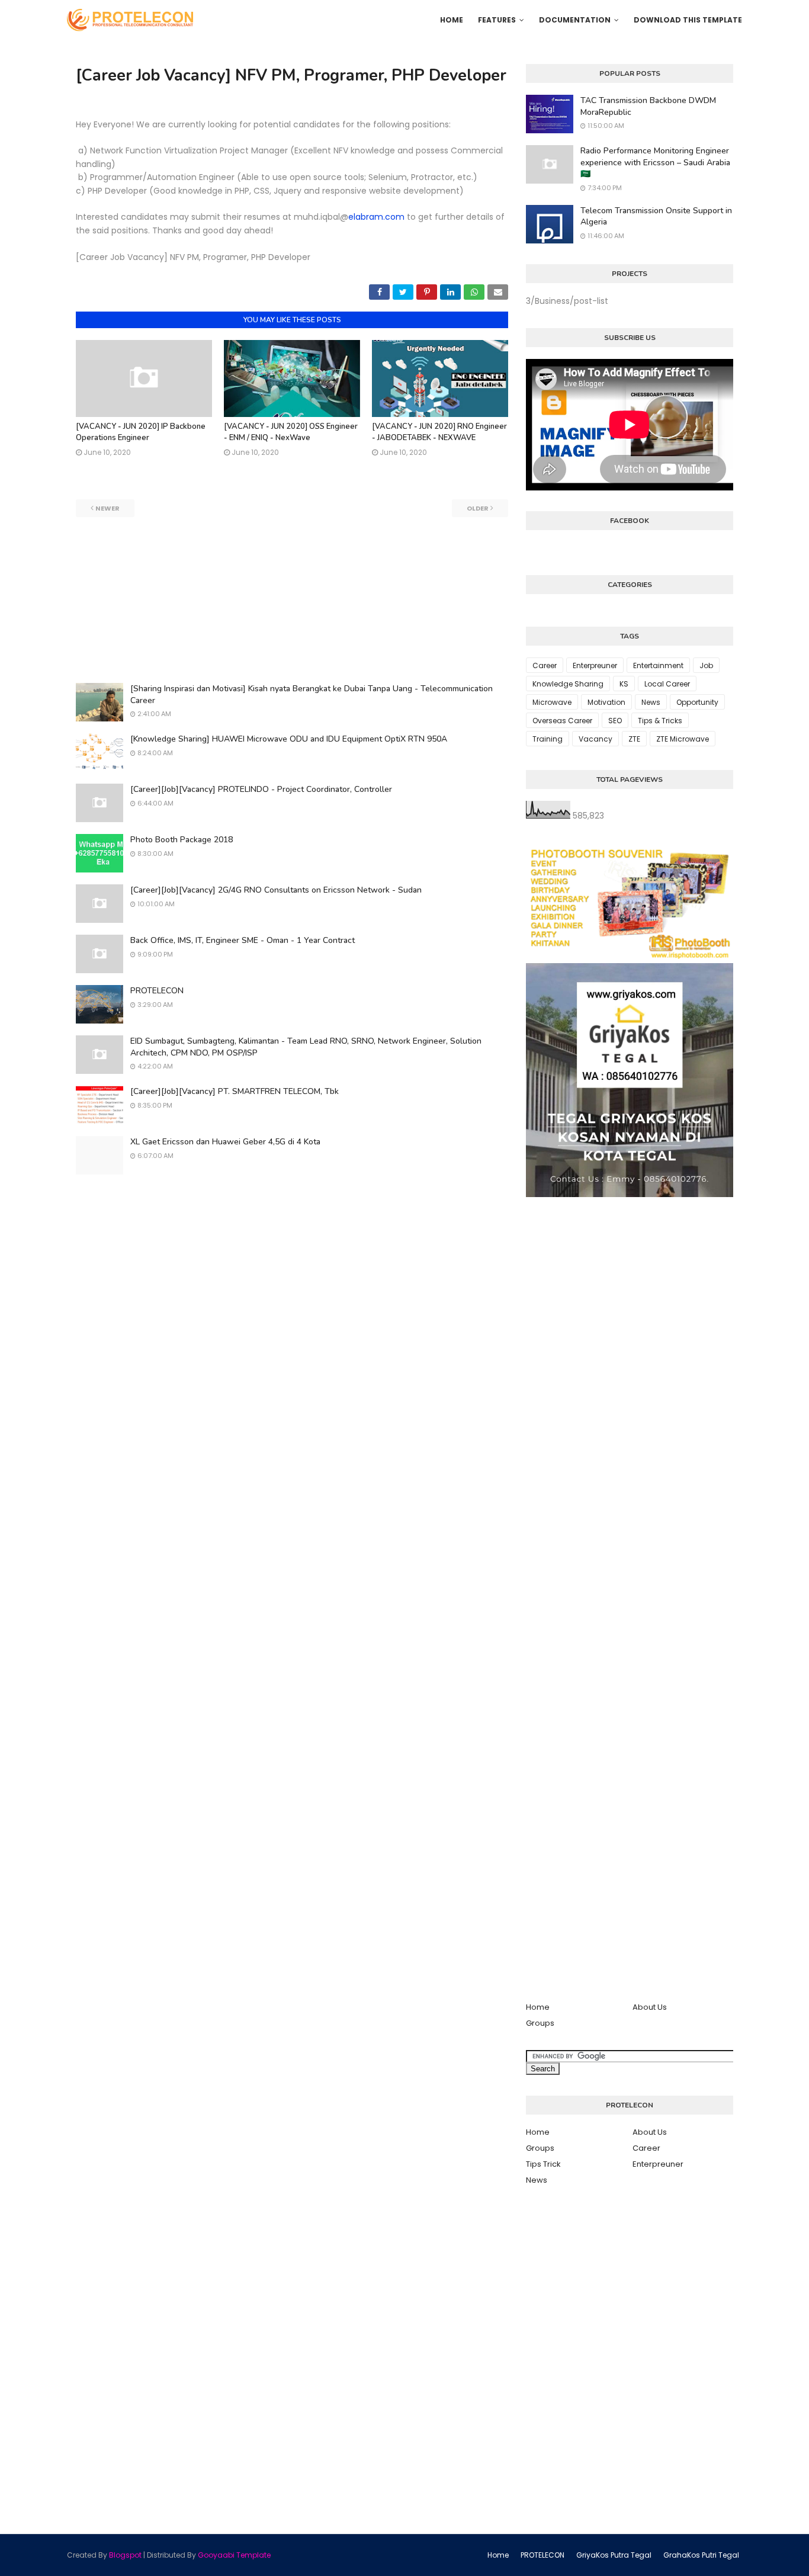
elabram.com (376, 217)
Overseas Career (562, 721)
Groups (540, 2023)
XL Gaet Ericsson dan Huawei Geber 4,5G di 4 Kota (225, 1142)
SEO (615, 721)
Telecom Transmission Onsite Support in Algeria (656, 216)
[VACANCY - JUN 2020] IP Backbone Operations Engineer (141, 432)
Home (538, 2007)
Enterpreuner (595, 665)
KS (624, 684)
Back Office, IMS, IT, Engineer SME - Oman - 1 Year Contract (243, 940)
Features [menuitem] (497, 20)
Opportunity (697, 702)
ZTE (634, 739)
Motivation (606, 702)
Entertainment (658, 665)
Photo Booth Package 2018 (182, 840)
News (651, 702)
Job (706, 665)
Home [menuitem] (452, 20)
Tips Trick (543, 2164)
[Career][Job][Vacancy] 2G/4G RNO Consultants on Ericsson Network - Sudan (276, 890)
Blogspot (125, 2555)
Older (478, 508)
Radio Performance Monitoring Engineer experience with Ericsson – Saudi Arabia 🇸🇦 (655, 162)
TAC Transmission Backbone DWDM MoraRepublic (648, 106)
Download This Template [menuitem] (688, 20)
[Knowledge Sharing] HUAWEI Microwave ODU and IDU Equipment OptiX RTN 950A (289, 739)
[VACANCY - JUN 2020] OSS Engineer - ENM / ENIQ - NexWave (291, 432)
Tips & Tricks (660, 721)
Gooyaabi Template (234, 2555)
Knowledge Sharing (568, 684)
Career (545, 665)
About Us (650, 2007)
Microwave (552, 702)
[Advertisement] (292, 600)
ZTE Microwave (683, 739)
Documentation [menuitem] (575, 20)
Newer (107, 508)
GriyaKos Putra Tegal (614, 2555)
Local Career (667, 684)
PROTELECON (157, 991)
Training (548, 739)
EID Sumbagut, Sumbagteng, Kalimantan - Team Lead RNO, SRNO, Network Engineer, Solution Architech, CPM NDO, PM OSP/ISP (306, 1047)
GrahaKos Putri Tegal (701, 2555)
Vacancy (595, 739)
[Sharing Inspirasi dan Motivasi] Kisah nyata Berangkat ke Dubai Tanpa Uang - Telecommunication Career (312, 694)
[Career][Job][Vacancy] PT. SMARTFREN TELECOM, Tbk (235, 1091)
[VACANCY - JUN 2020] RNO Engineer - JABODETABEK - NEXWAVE (439, 432)
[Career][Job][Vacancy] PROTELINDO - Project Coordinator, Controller (261, 789)
